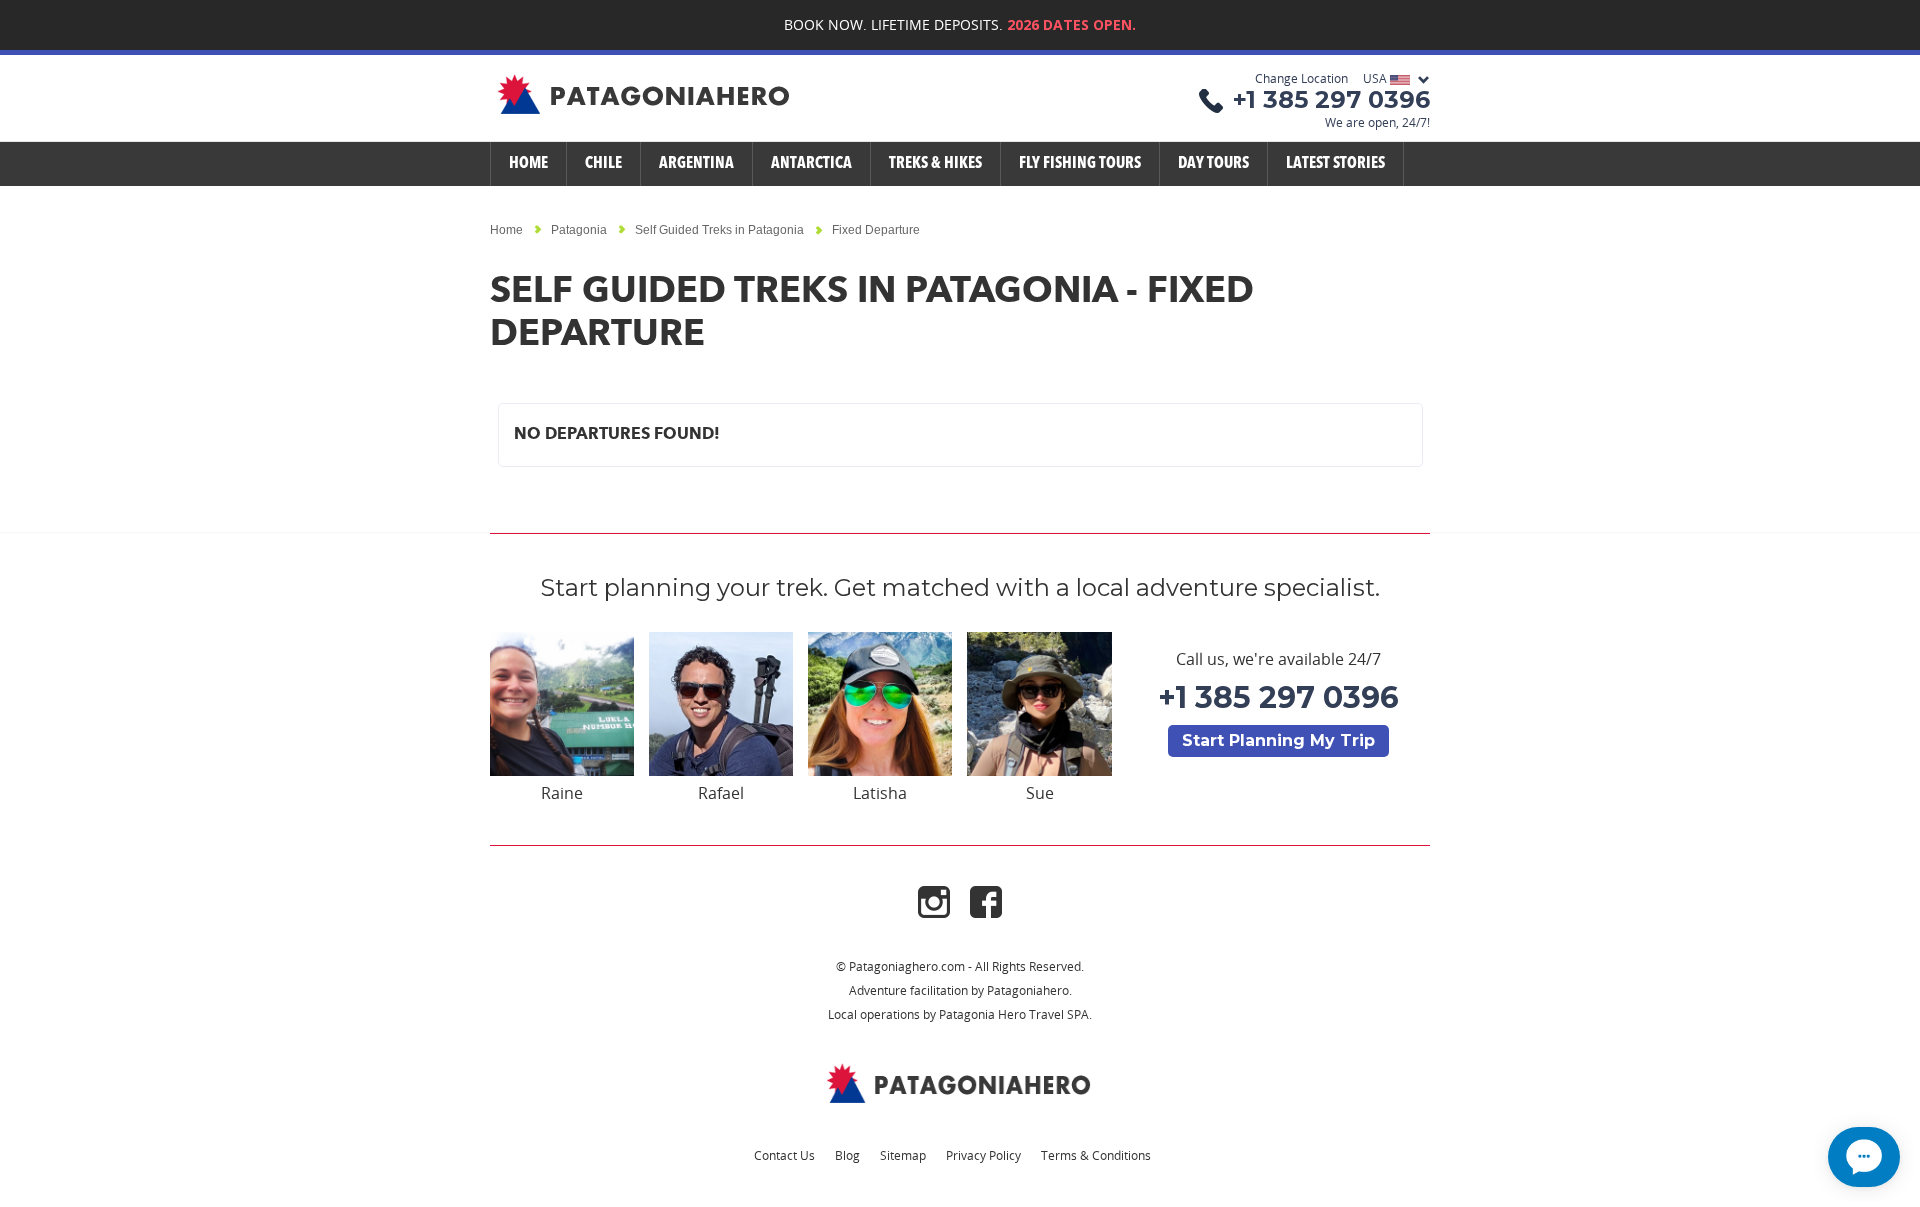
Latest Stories (1335, 164)
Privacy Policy (983, 1155)
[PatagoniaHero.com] (645, 95)
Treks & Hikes (935, 164)
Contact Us (784, 1155)
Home (528, 164)
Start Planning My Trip (1278, 740)
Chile (603, 164)
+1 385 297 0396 (1278, 697)
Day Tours (1213, 164)
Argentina (696, 164)
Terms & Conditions (1096, 1155)
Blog (847, 1155)
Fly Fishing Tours (1080, 164)
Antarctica (811, 164)
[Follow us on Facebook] (986, 900)
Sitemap (903, 1155)
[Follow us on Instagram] (944, 900)
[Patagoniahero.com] (960, 1082)
